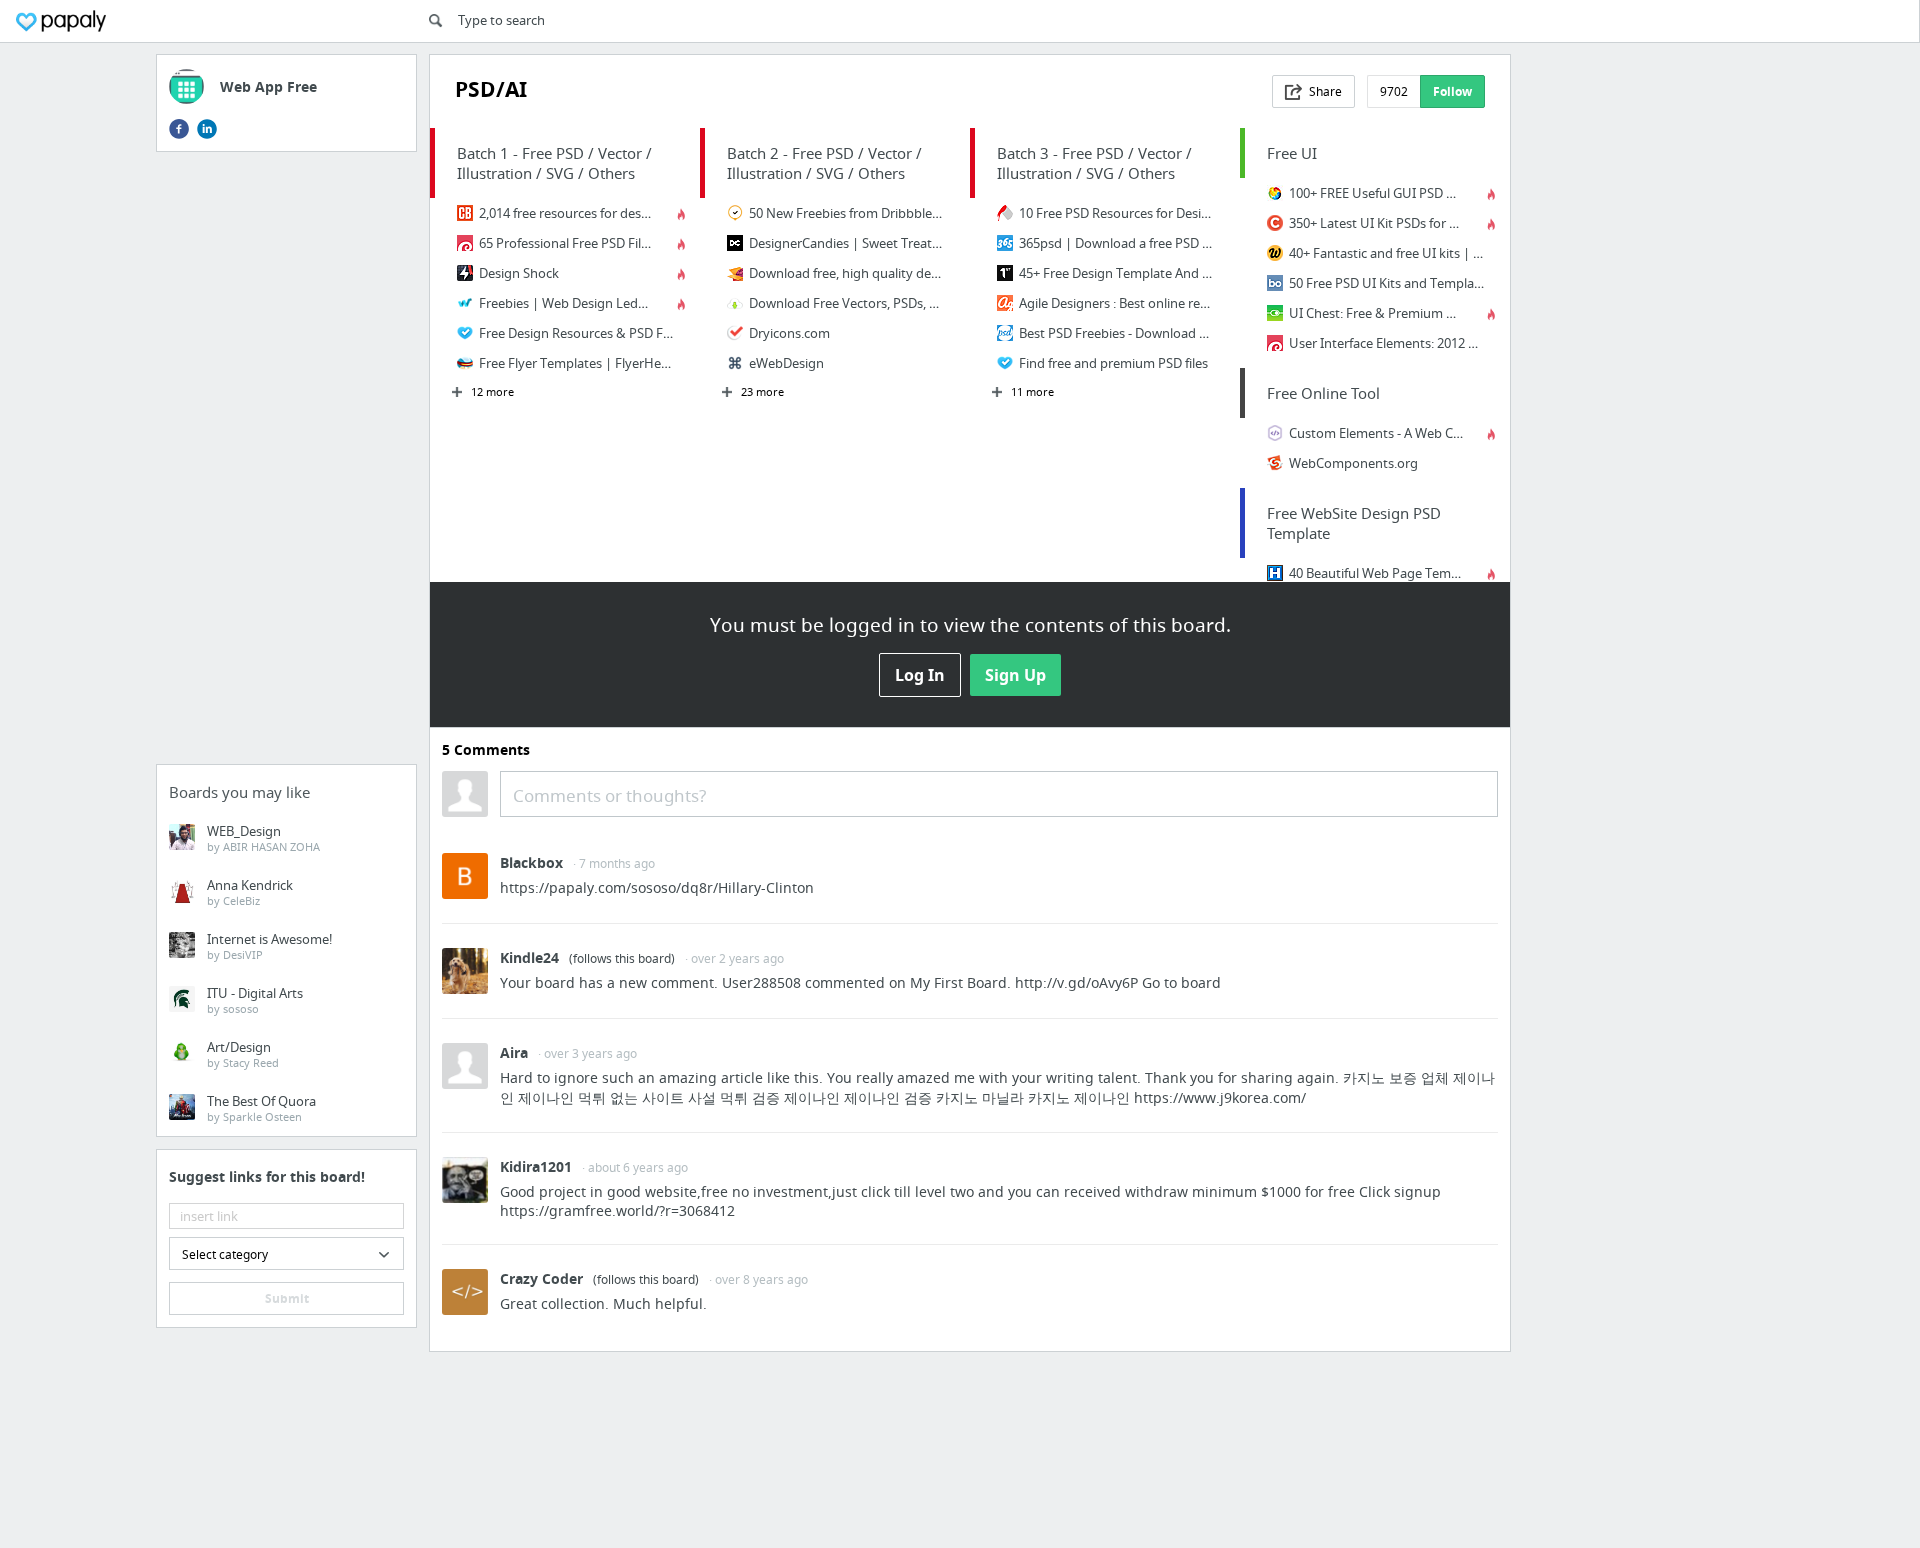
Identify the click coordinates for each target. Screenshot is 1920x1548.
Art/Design (243, 1054)
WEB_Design (263, 838)
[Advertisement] (286, 464)
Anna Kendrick (250, 892)
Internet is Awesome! (270, 946)
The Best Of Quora (261, 1108)
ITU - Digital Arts (255, 1000)
